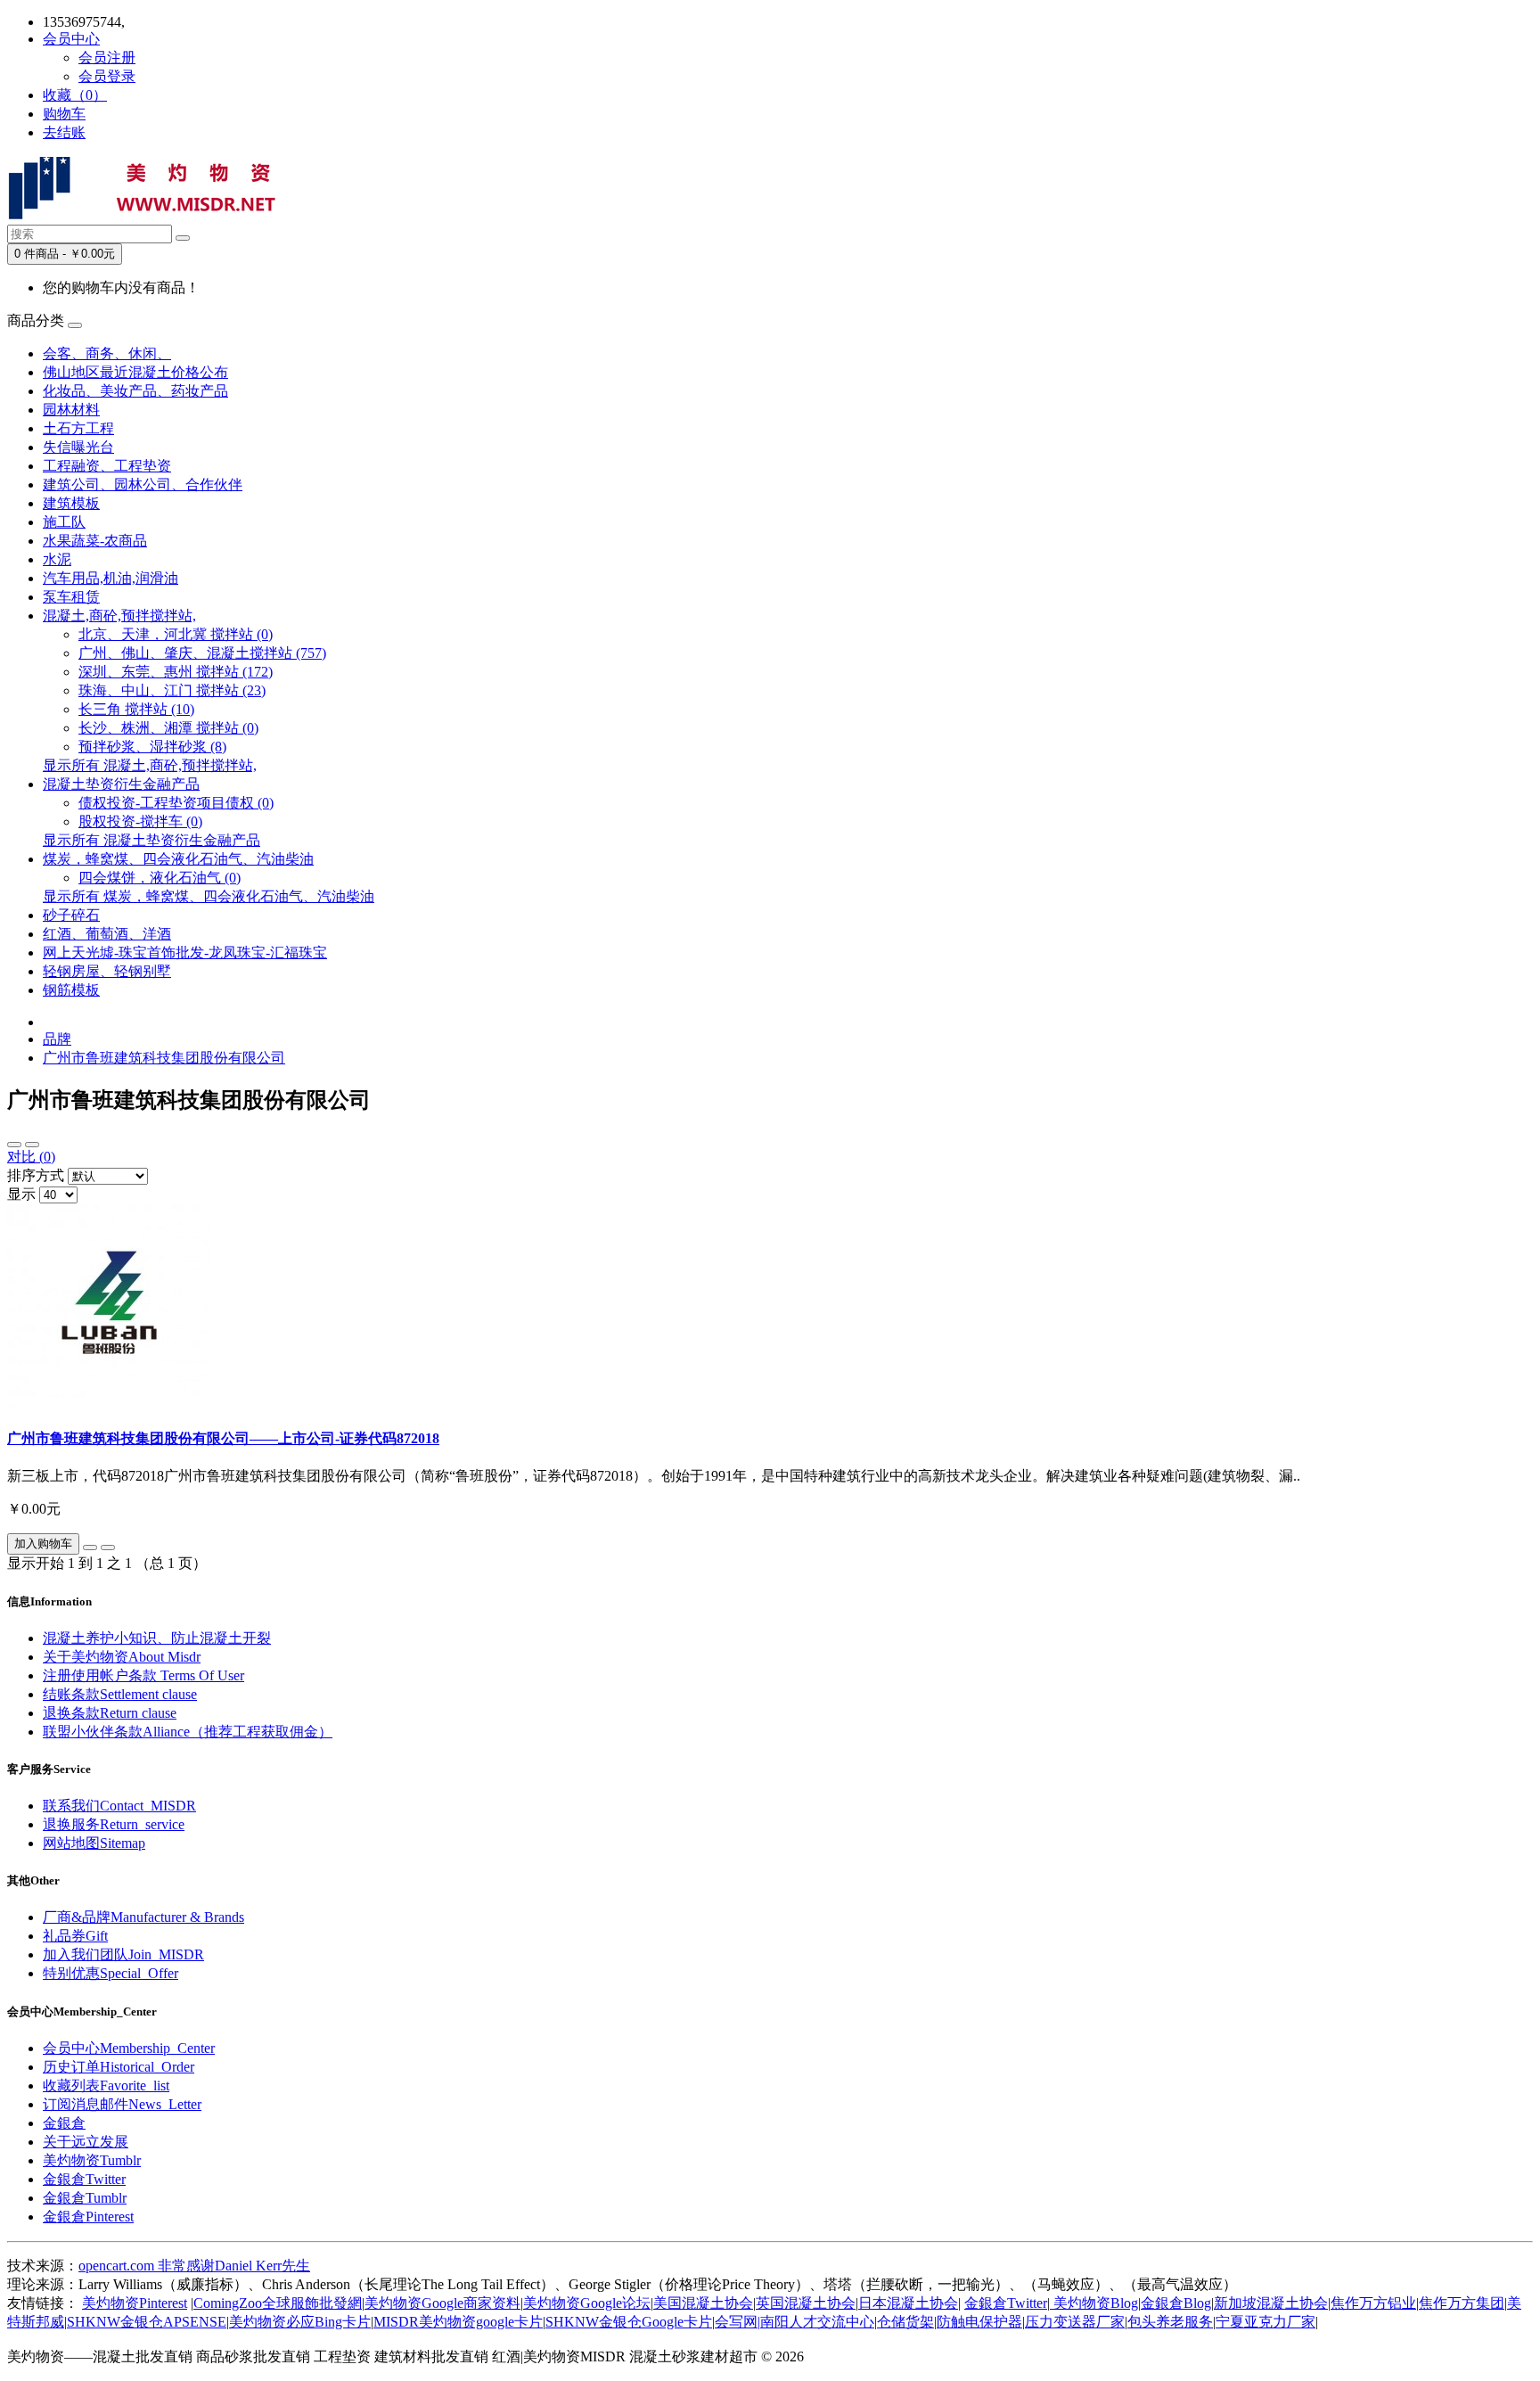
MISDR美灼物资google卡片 (458, 2322)
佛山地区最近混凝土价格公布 (135, 372)
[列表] (14, 1145)
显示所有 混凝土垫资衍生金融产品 (152, 840)
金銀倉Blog (1176, 2303)
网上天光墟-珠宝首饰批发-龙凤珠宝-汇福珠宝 (185, 952)
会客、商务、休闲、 (107, 353)
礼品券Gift (75, 1936)
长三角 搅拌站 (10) (136, 709)
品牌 (57, 1039)
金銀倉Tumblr (85, 2198)
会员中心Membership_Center (129, 2048)
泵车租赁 (71, 597)
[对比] (108, 1548)
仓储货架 (905, 2322)
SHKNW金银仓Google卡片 (629, 2322)
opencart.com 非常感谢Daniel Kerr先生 (194, 2266)
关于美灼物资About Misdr (122, 1657)
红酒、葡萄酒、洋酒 (107, 934)
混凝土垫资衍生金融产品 (121, 784)
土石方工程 (78, 428)
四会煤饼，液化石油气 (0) (160, 878)
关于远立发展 (86, 2142)
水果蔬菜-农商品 (95, 541)
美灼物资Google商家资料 (442, 2303)
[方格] (32, 1145)
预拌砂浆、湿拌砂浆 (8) (152, 747)
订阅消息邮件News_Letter (122, 2104)
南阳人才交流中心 (817, 2322)
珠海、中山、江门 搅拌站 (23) (172, 690)
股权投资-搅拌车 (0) (140, 821)
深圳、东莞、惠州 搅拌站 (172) (176, 672)
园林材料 (71, 410)
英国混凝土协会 (806, 2303)
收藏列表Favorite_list (106, 2085)
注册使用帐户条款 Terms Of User (143, 1675)
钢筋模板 (71, 990)
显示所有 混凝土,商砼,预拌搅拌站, (150, 765)
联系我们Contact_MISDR (119, 1806)
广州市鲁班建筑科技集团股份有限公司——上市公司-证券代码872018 (223, 1438)
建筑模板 (71, 503)
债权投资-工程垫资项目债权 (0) (176, 803)
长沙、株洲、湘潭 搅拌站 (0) (168, 728)
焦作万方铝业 (1373, 2303)
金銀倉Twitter (84, 2179)
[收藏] (90, 1548)
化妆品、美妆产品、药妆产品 (135, 391)
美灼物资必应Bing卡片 (300, 2322)
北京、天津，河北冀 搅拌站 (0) (176, 634)
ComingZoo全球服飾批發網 (278, 2303)
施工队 (64, 522)
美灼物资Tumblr (92, 2160)
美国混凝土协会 (703, 2303)
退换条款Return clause (110, 1713)
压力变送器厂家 (1075, 2322)
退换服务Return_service (114, 1824)
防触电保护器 (979, 2322)
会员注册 (107, 57)
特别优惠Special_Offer (111, 1973)
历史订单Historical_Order (119, 2067)
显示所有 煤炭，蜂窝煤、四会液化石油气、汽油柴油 (209, 896)
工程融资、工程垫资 (107, 466)
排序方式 (36, 1175)
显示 (21, 1194)
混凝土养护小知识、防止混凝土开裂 (157, 1638)
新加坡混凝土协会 (1271, 2303)
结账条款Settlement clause (120, 1694)
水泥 (57, 559)
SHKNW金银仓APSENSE (147, 2322)
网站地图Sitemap (94, 1843)
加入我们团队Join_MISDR (123, 1954)
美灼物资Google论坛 (587, 2303)
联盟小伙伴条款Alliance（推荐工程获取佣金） (188, 1732)
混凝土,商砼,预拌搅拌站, (119, 616)
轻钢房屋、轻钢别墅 (107, 971)
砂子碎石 (71, 915)
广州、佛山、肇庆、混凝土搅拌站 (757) (202, 653)
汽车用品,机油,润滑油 (111, 578)
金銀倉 (64, 2123)
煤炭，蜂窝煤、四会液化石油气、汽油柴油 (178, 859)
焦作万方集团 (1462, 2303)
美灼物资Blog (1094, 2303)
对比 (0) (31, 1157)
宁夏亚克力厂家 (1266, 2322)
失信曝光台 (78, 447)
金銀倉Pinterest (88, 2217)
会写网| (737, 2322)
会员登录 (107, 76)
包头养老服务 (1170, 2322)
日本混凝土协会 (908, 2303)
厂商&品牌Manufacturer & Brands (143, 1917)
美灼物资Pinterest (135, 2303)
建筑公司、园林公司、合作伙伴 (143, 484)
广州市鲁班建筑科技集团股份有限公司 (164, 1058)
